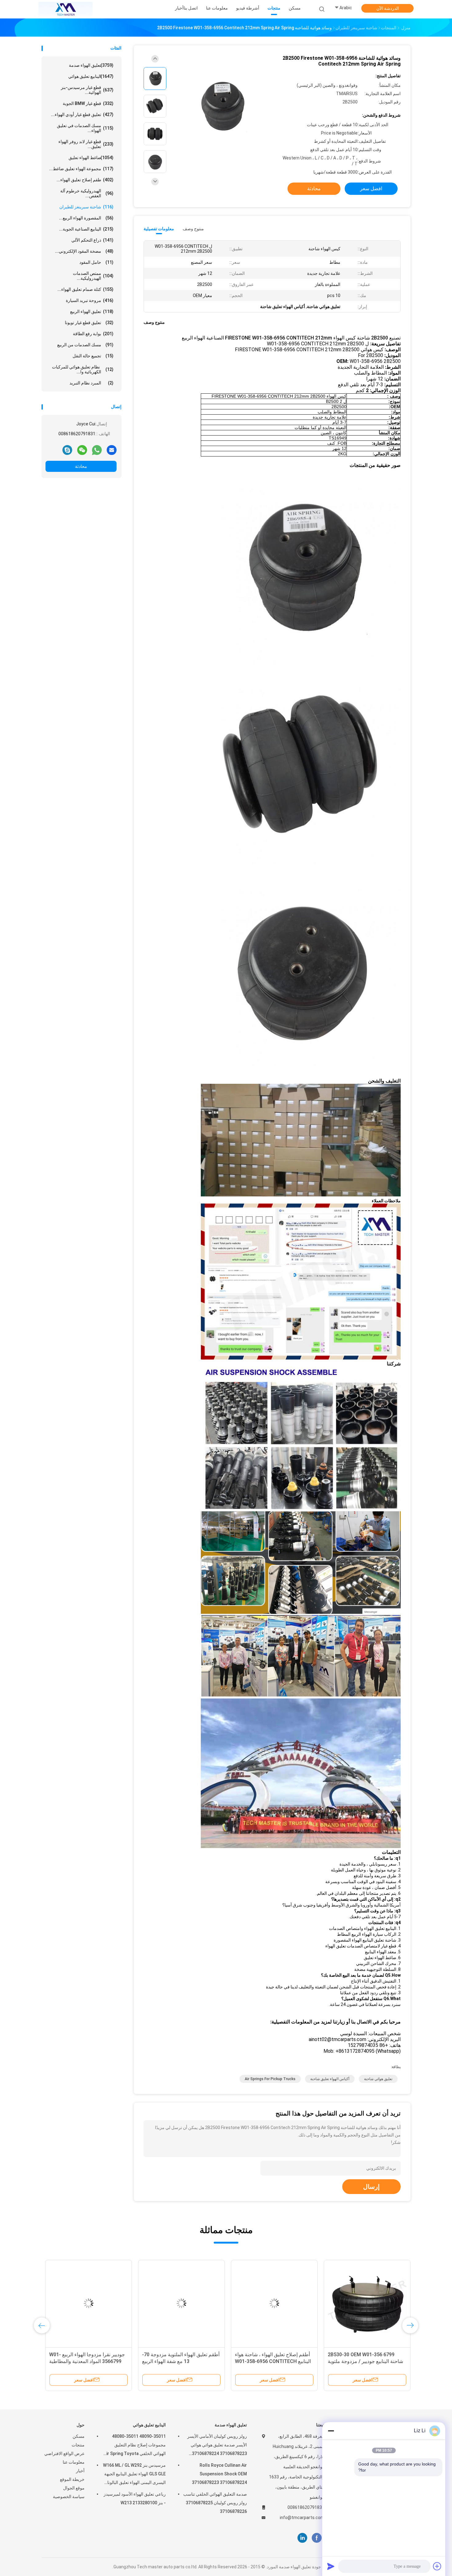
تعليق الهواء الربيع (92, 311)
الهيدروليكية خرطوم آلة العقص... (87, 193)
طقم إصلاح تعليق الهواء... (85, 180)
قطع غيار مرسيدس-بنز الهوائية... (87, 90)
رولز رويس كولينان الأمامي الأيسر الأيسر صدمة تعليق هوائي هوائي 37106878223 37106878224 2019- (217, 2446)
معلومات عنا (74, 2462)
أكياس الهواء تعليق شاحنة (330, 2079)
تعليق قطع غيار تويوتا (89, 323)
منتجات (78, 2445)
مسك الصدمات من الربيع (85, 345)
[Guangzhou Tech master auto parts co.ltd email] (112, 450)
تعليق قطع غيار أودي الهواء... (82, 115)
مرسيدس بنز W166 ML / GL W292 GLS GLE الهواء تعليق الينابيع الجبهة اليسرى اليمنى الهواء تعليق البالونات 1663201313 (134, 2475)
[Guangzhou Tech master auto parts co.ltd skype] (67, 450)
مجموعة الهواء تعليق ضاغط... (81, 169)
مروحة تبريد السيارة (90, 300)
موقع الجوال (74, 2488)
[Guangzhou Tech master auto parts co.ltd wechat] (82, 450)
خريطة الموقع (72, 2479)
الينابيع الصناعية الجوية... (86, 229)
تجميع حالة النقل (93, 356)
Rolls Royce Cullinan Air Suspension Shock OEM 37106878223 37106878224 (219, 2474)
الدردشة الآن (388, 8)
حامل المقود (96, 262)
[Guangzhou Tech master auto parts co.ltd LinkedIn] (302, 2538)
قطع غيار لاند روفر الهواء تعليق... (86, 144)
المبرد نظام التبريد (91, 383)
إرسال (371, 2187)
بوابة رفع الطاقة (93, 334)
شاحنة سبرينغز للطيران (86, 207)
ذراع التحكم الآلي (92, 240)
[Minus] (331, 2431)
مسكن (79, 2436)
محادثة (81, 466)
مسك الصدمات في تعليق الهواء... (85, 128)
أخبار (80, 2471)
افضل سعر (371, 189)
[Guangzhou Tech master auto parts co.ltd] (65, 9)
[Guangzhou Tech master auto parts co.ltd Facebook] (317, 2538)
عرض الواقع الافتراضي (64, 2453)
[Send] (331, 2566)
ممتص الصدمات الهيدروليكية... (93, 276)
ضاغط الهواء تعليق (91, 158)
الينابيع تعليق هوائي (91, 76)
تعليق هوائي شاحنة (378, 2079)
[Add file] (437, 2566)
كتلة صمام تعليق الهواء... (85, 289)
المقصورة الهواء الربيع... (86, 218)
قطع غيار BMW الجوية (88, 103)
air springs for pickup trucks (270, 2079)
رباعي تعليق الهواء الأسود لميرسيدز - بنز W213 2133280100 (135, 2498)
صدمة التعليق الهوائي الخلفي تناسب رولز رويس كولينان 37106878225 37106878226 (215, 2503)
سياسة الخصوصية (69, 2497)
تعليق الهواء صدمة (91, 65)
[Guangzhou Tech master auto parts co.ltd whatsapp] (97, 450)
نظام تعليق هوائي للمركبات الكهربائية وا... (83, 369)
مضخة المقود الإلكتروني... (84, 251)
